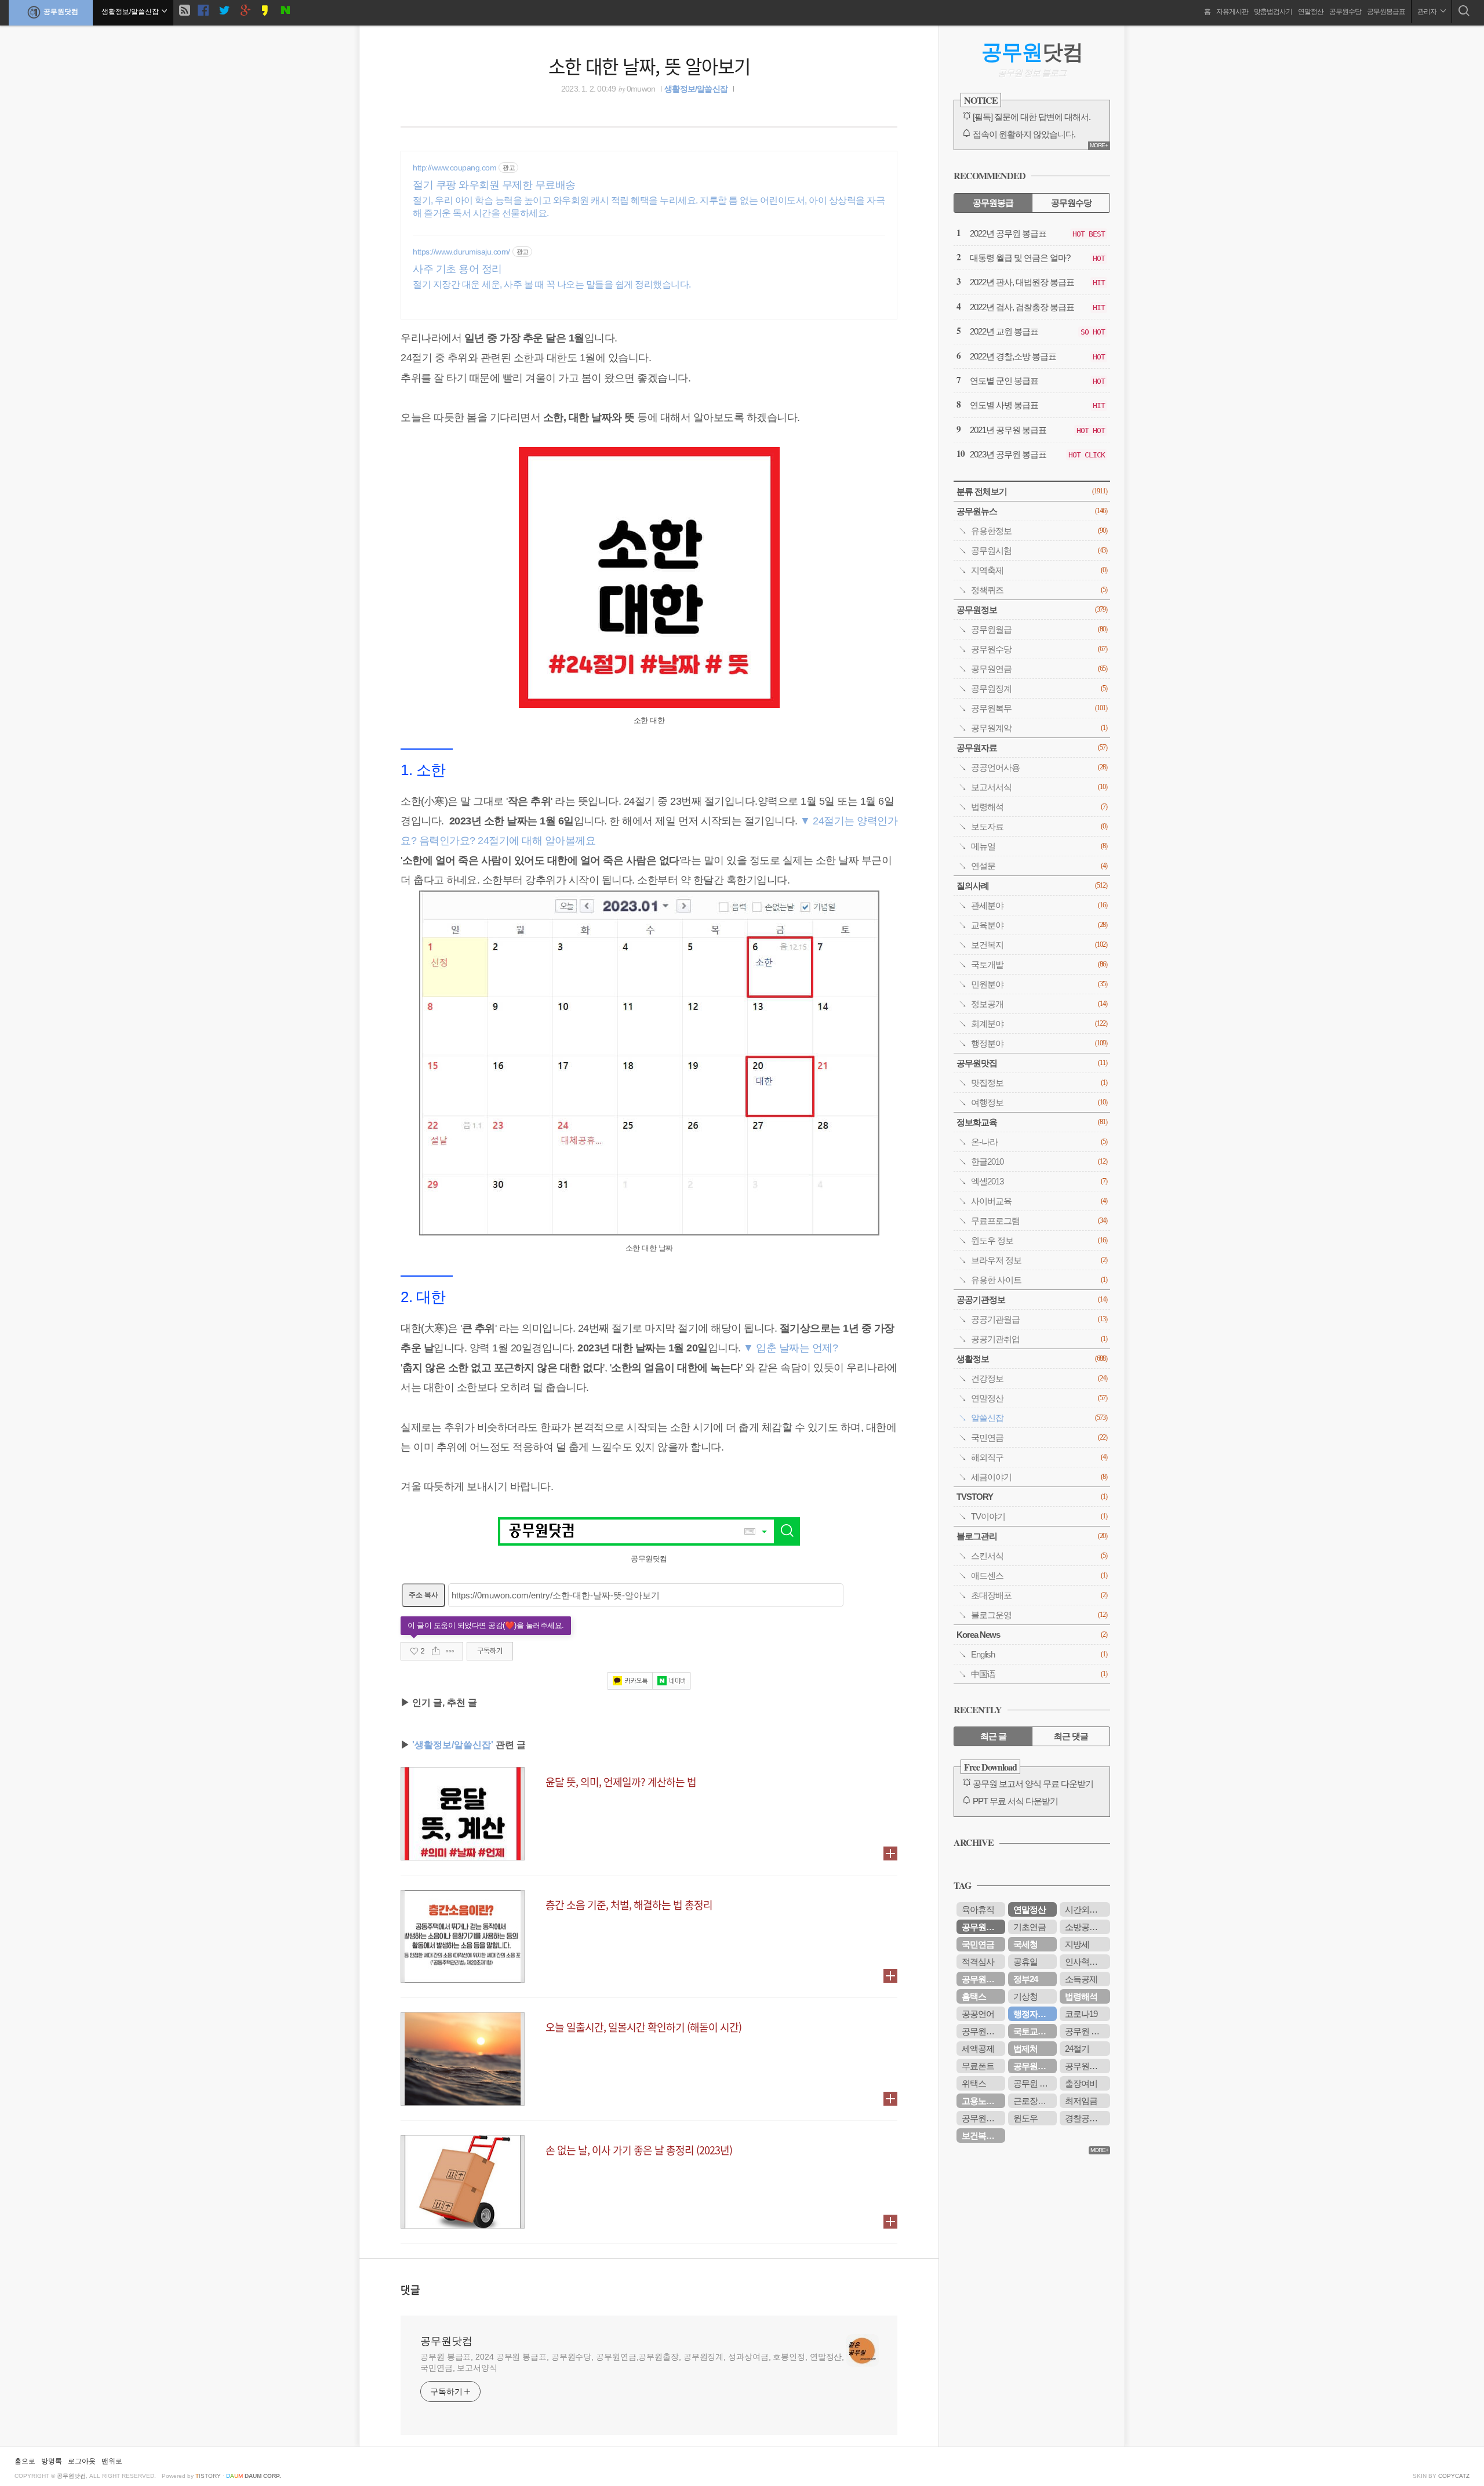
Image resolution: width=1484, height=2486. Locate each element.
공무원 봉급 (1034, 2083)
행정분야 (1039, 1043)
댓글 (410, 2289)
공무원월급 (1039, 629)
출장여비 (1081, 2083)
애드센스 (1039, 1575)
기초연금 (1030, 1927)
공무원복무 (1039, 708)
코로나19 (1081, 2014)
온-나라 (1039, 1142)
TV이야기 (1039, 1516)
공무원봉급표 (1386, 12)
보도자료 (1039, 826)
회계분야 (1039, 1024)
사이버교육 (1039, 1201)
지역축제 (1039, 570)
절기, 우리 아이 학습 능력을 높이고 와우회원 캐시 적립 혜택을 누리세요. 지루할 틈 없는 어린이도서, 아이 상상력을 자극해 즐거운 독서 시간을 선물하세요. (649, 207)
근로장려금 (1034, 2101)
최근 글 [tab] (993, 1736)
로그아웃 (82, 2461)
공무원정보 (1032, 610)
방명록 (52, 2461)
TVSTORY (1032, 1497)
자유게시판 (1232, 12)
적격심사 (978, 1962)
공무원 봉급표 (1087, 2031)
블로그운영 (1039, 1615)
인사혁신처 (1085, 1962)
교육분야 (1039, 925)
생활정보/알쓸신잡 (696, 89)
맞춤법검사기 (1273, 12)
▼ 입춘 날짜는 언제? (790, 1348)
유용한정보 (1039, 531)
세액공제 (978, 2049)
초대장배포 (1039, 1595)
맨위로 (112, 2461)
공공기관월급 (1039, 1319)
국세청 (1025, 1944)
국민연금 (1039, 1438)
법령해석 (1039, 807)
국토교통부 (1034, 2031)
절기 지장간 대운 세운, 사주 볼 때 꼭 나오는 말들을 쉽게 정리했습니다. (552, 284)
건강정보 (1039, 1378)
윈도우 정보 (1039, 1240)
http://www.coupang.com (454, 168)
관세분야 (1039, 905)
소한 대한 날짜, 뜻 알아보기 (649, 66)
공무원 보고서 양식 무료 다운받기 (1033, 1784)
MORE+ (1099, 145)
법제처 (1025, 2049)
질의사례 (1032, 886)
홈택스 (974, 1996)
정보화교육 (1032, 1122)
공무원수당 (1345, 12)
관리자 (1427, 12)
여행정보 (1039, 1102)
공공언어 (978, 2014)
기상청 (1025, 1996)
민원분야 (1039, 984)
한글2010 (1039, 1162)
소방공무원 (1085, 1927)
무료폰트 (978, 2066)
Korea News (1032, 1635)
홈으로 (25, 2461)
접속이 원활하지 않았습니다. (1024, 134)
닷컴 (1032, 52)
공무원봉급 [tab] (993, 203)
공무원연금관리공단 (1087, 2066)
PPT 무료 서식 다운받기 (1015, 1801)
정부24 (1025, 1979)
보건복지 (1039, 945)
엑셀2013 (1039, 1181)
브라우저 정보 (1039, 1260)
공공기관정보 (1032, 1300)
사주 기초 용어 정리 (457, 269)
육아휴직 (978, 1909)
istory (208, 2476)
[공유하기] (436, 1651)
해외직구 (1039, 1457)
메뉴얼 (1039, 846)
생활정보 (1032, 1359)
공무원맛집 (1032, 1063)
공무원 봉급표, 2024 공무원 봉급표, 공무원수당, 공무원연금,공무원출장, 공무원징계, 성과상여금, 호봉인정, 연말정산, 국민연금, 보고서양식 (632, 2362)
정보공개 (1039, 1004)
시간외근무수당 (1087, 1909)
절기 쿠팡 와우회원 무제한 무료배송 (494, 185)
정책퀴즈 (1039, 590)
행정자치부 (1034, 2014)
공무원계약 (1039, 728)
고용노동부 (982, 2101)
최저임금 (1081, 2101)
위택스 (974, 2083)
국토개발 (1039, 964)
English (1039, 1654)
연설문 (1039, 866)
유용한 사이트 (1039, 1280)
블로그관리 (1032, 1536)
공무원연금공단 (983, 1979)
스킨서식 (1039, 1556)
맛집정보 (1039, 1083)
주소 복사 (423, 1595)
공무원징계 (1039, 688)
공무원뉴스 (1032, 511)
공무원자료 (1032, 748)
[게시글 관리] (450, 1651)
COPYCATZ (1454, 2476)
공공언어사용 (1039, 767)
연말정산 (1311, 12)
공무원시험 (1039, 550)
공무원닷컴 (61, 12)
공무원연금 (1039, 669)
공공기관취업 (1039, 1339)
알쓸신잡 (1039, 1418)
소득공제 (1081, 1979)
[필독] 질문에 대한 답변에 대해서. (1032, 117)
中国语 (1039, 1674)
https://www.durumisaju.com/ (461, 252)
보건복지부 (982, 2136)
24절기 (1077, 2049)
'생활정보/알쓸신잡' (453, 1745)
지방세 (1077, 1944)
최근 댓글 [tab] (1071, 1736)
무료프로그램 (1039, 1221)
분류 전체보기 (1032, 491)
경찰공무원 (1085, 2118)
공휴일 (1025, 1962)
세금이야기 (1039, 1477)
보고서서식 (1039, 787)
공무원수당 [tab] (1071, 203)
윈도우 (1025, 2118)
